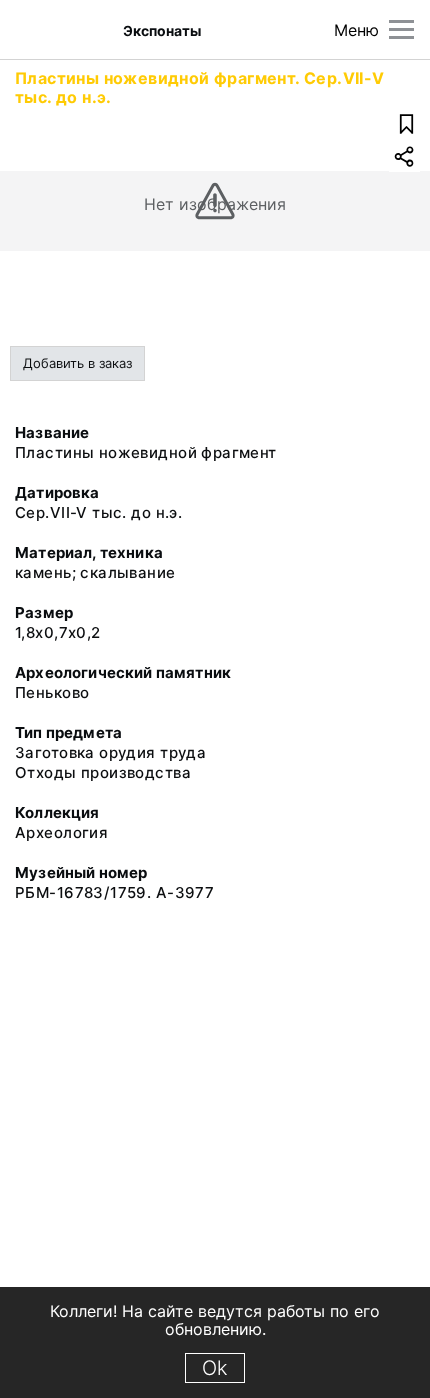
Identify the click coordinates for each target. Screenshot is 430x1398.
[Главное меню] (401, 29)
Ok (215, 1368)
